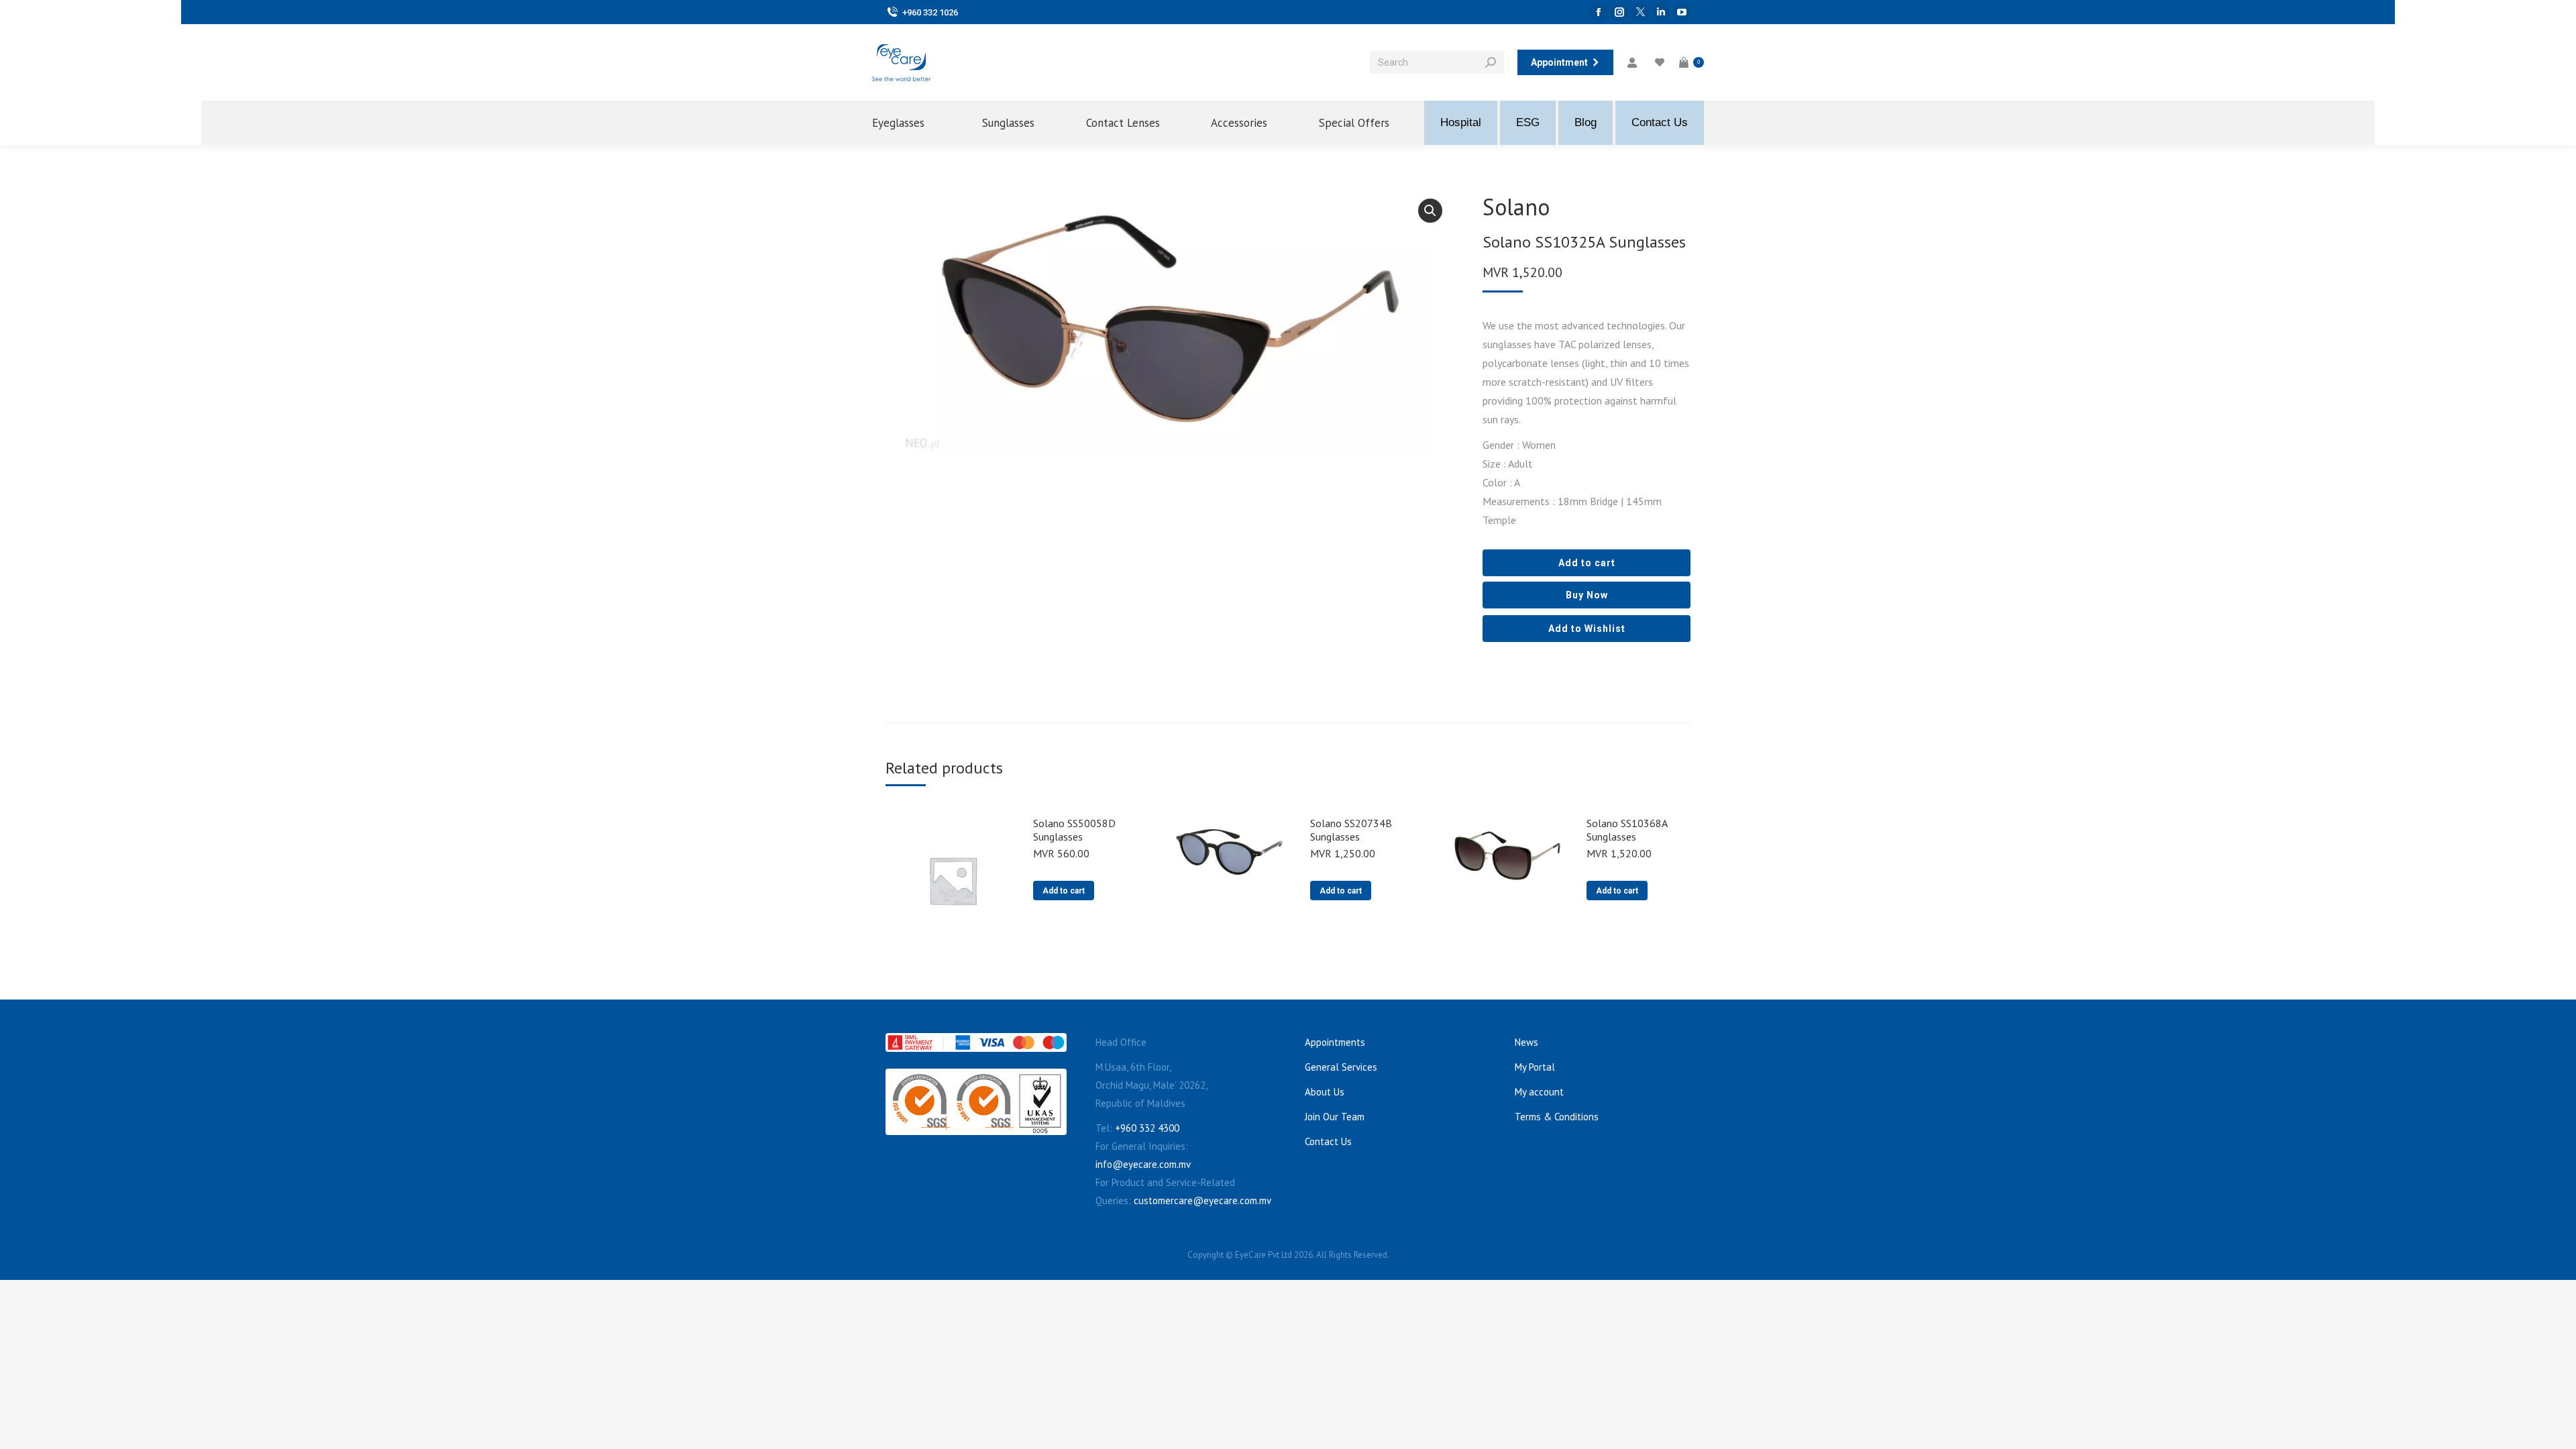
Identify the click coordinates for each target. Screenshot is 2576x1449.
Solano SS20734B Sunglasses (1351, 830)
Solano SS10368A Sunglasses (1627, 830)
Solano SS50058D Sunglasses (1074, 830)
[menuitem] (910, 123)
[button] (1430, 211)
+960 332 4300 (1147, 1128)
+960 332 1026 (930, 12)
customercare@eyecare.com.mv (1202, 1200)
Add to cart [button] (1064, 891)
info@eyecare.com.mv (1143, 1164)
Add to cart (1587, 563)
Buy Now (1587, 595)
